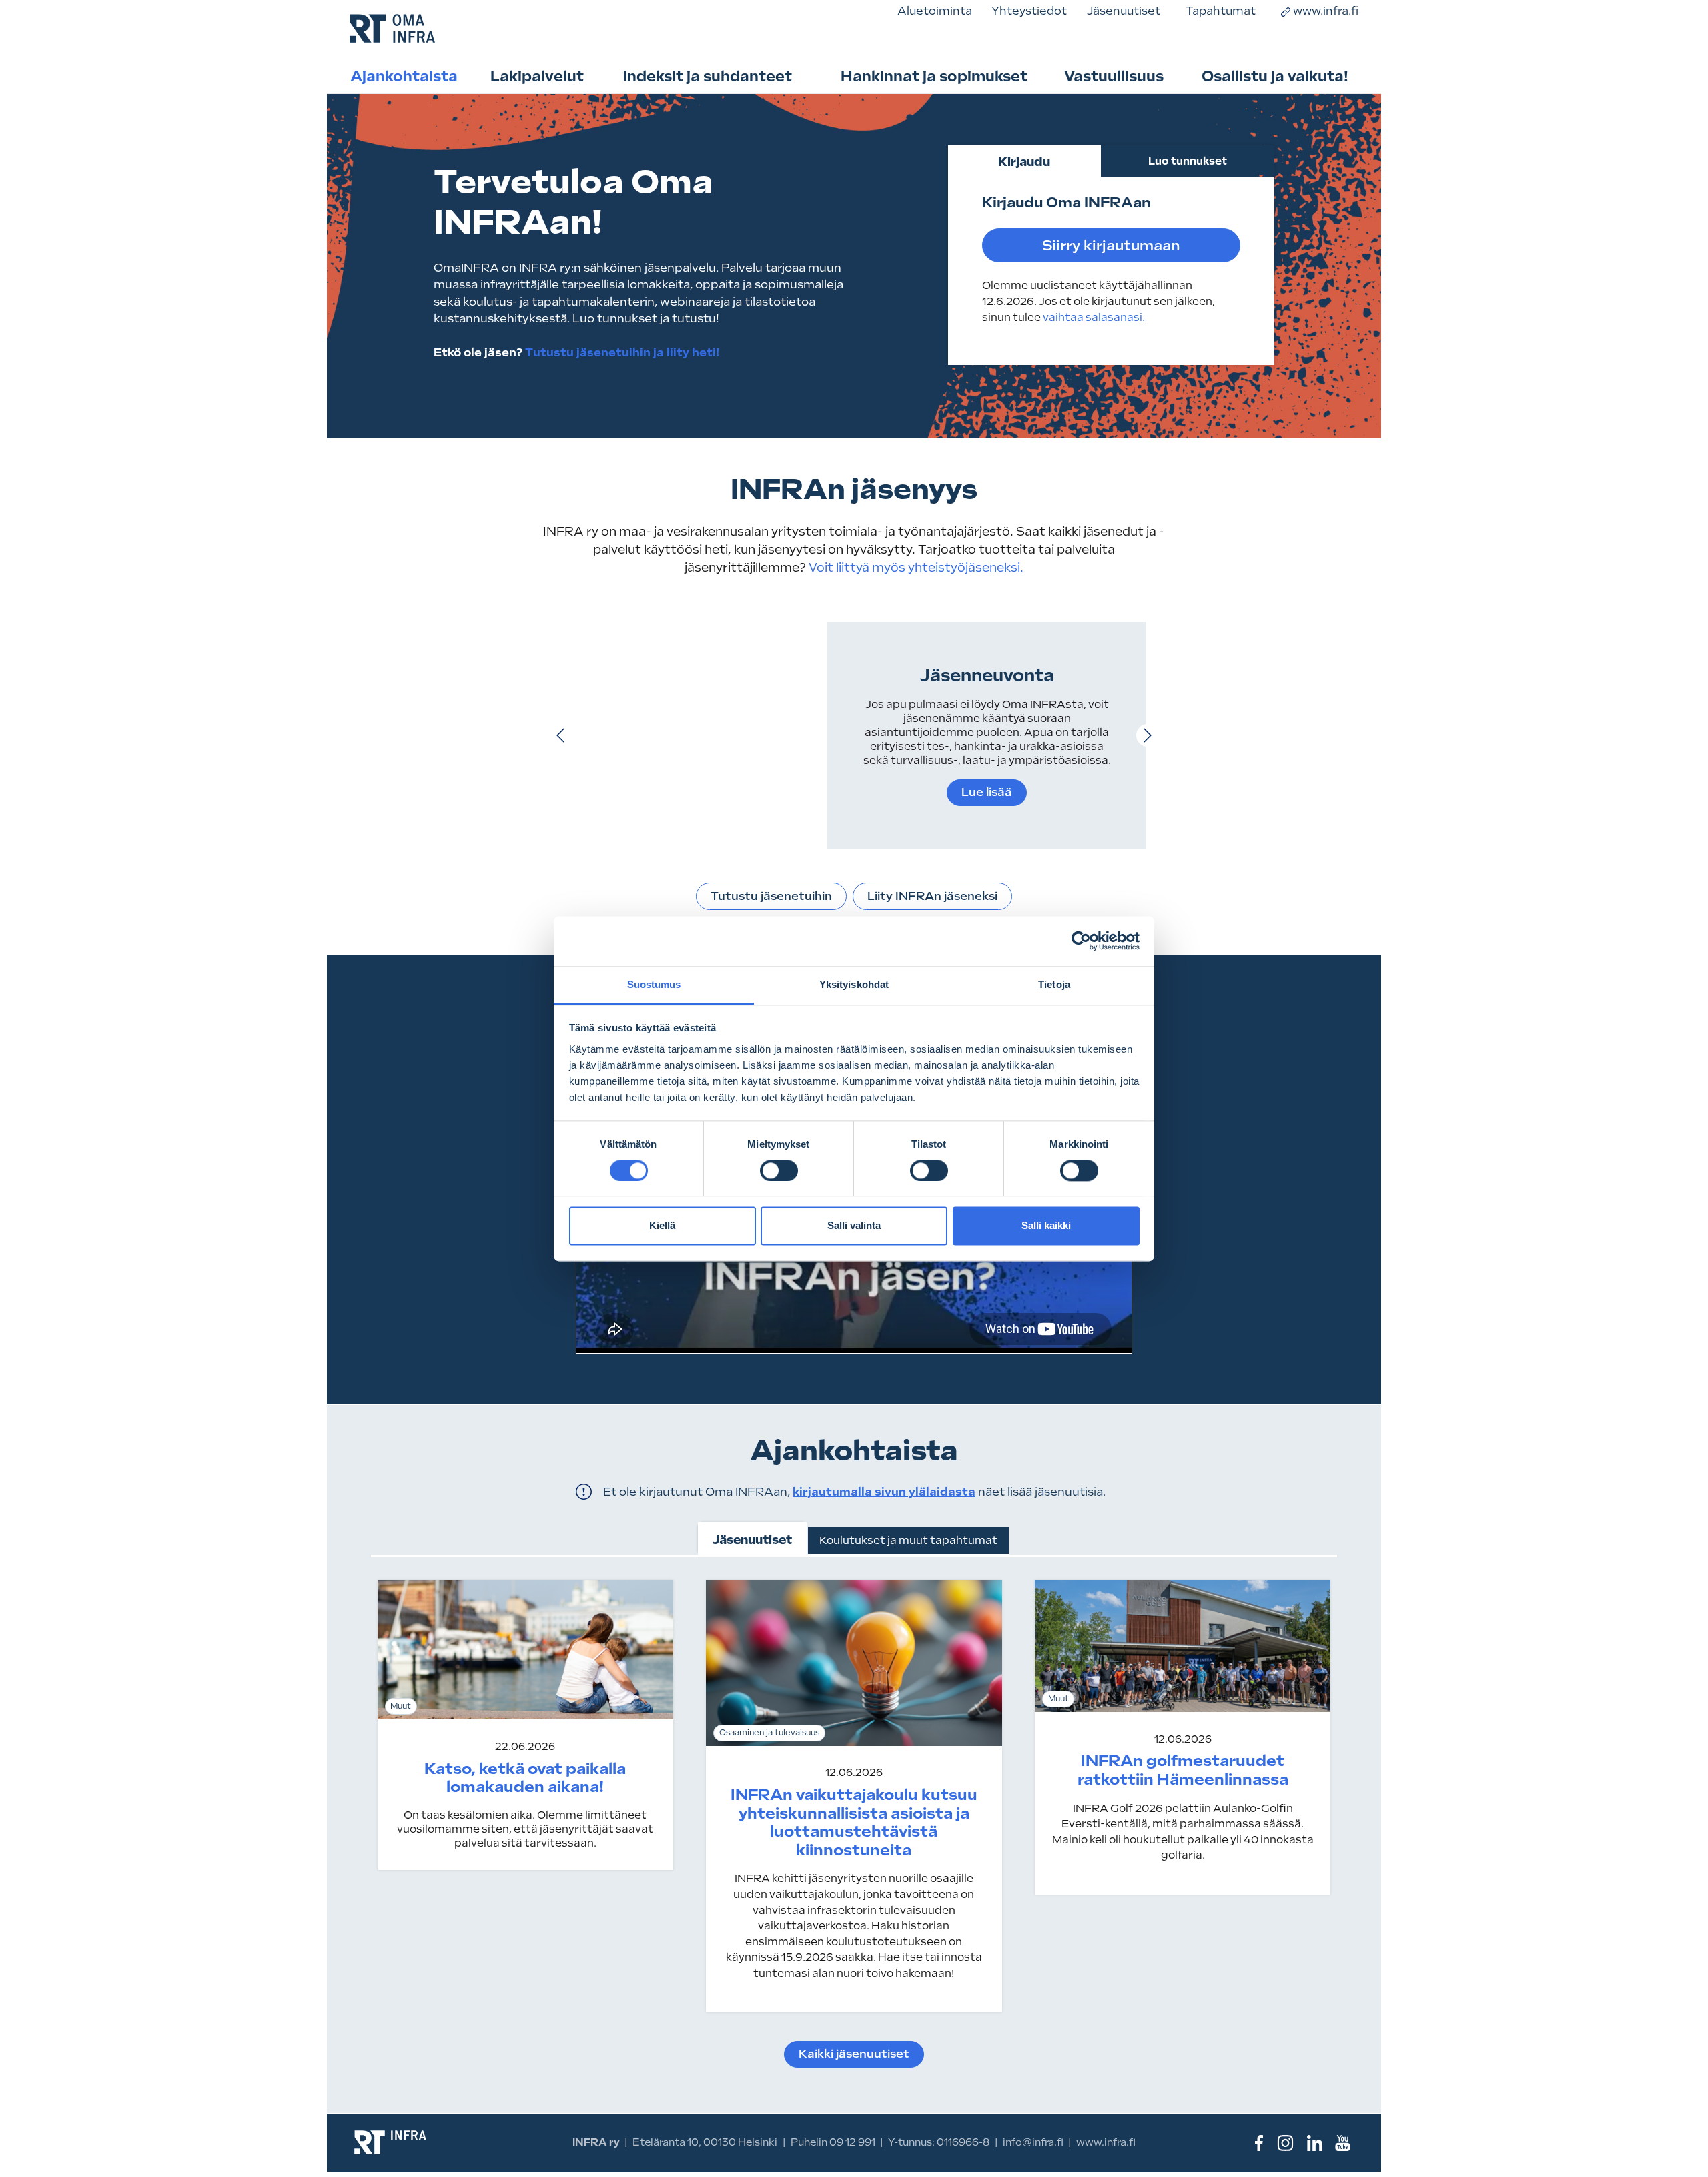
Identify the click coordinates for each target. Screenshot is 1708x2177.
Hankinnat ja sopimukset (934, 76)
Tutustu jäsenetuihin (771, 896)
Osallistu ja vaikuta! (1275, 76)
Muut (401, 1706)
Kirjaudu (1024, 162)
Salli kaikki (1046, 1226)
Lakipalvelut (537, 76)
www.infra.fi (1326, 11)
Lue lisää (987, 792)
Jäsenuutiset (1124, 11)
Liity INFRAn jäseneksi (932, 896)
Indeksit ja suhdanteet (708, 76)
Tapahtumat (1221, 11)
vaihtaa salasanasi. (1094, 317)
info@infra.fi (1033, 2142)
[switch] (779, 1170)
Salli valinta (854, 1226)
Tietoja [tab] (1054, 984)
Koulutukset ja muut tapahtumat (908, 1540)
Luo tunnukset (1188, 161)
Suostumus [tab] (654, 984)
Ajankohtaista (404, 76)
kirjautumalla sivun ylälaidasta (884, 1492)
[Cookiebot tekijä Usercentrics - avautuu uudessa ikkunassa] (1081, 941)
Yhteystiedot (1029, 11)
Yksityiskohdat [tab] (854, 984)
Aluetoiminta (935, 11)
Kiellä (662, 1226)
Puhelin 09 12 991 (833, 2142)
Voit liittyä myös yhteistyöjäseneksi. (915, 567)
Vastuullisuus (1114, 76)
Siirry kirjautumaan (1111, 245)
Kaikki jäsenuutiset (854, 2054)
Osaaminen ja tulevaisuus (769, 1733)
